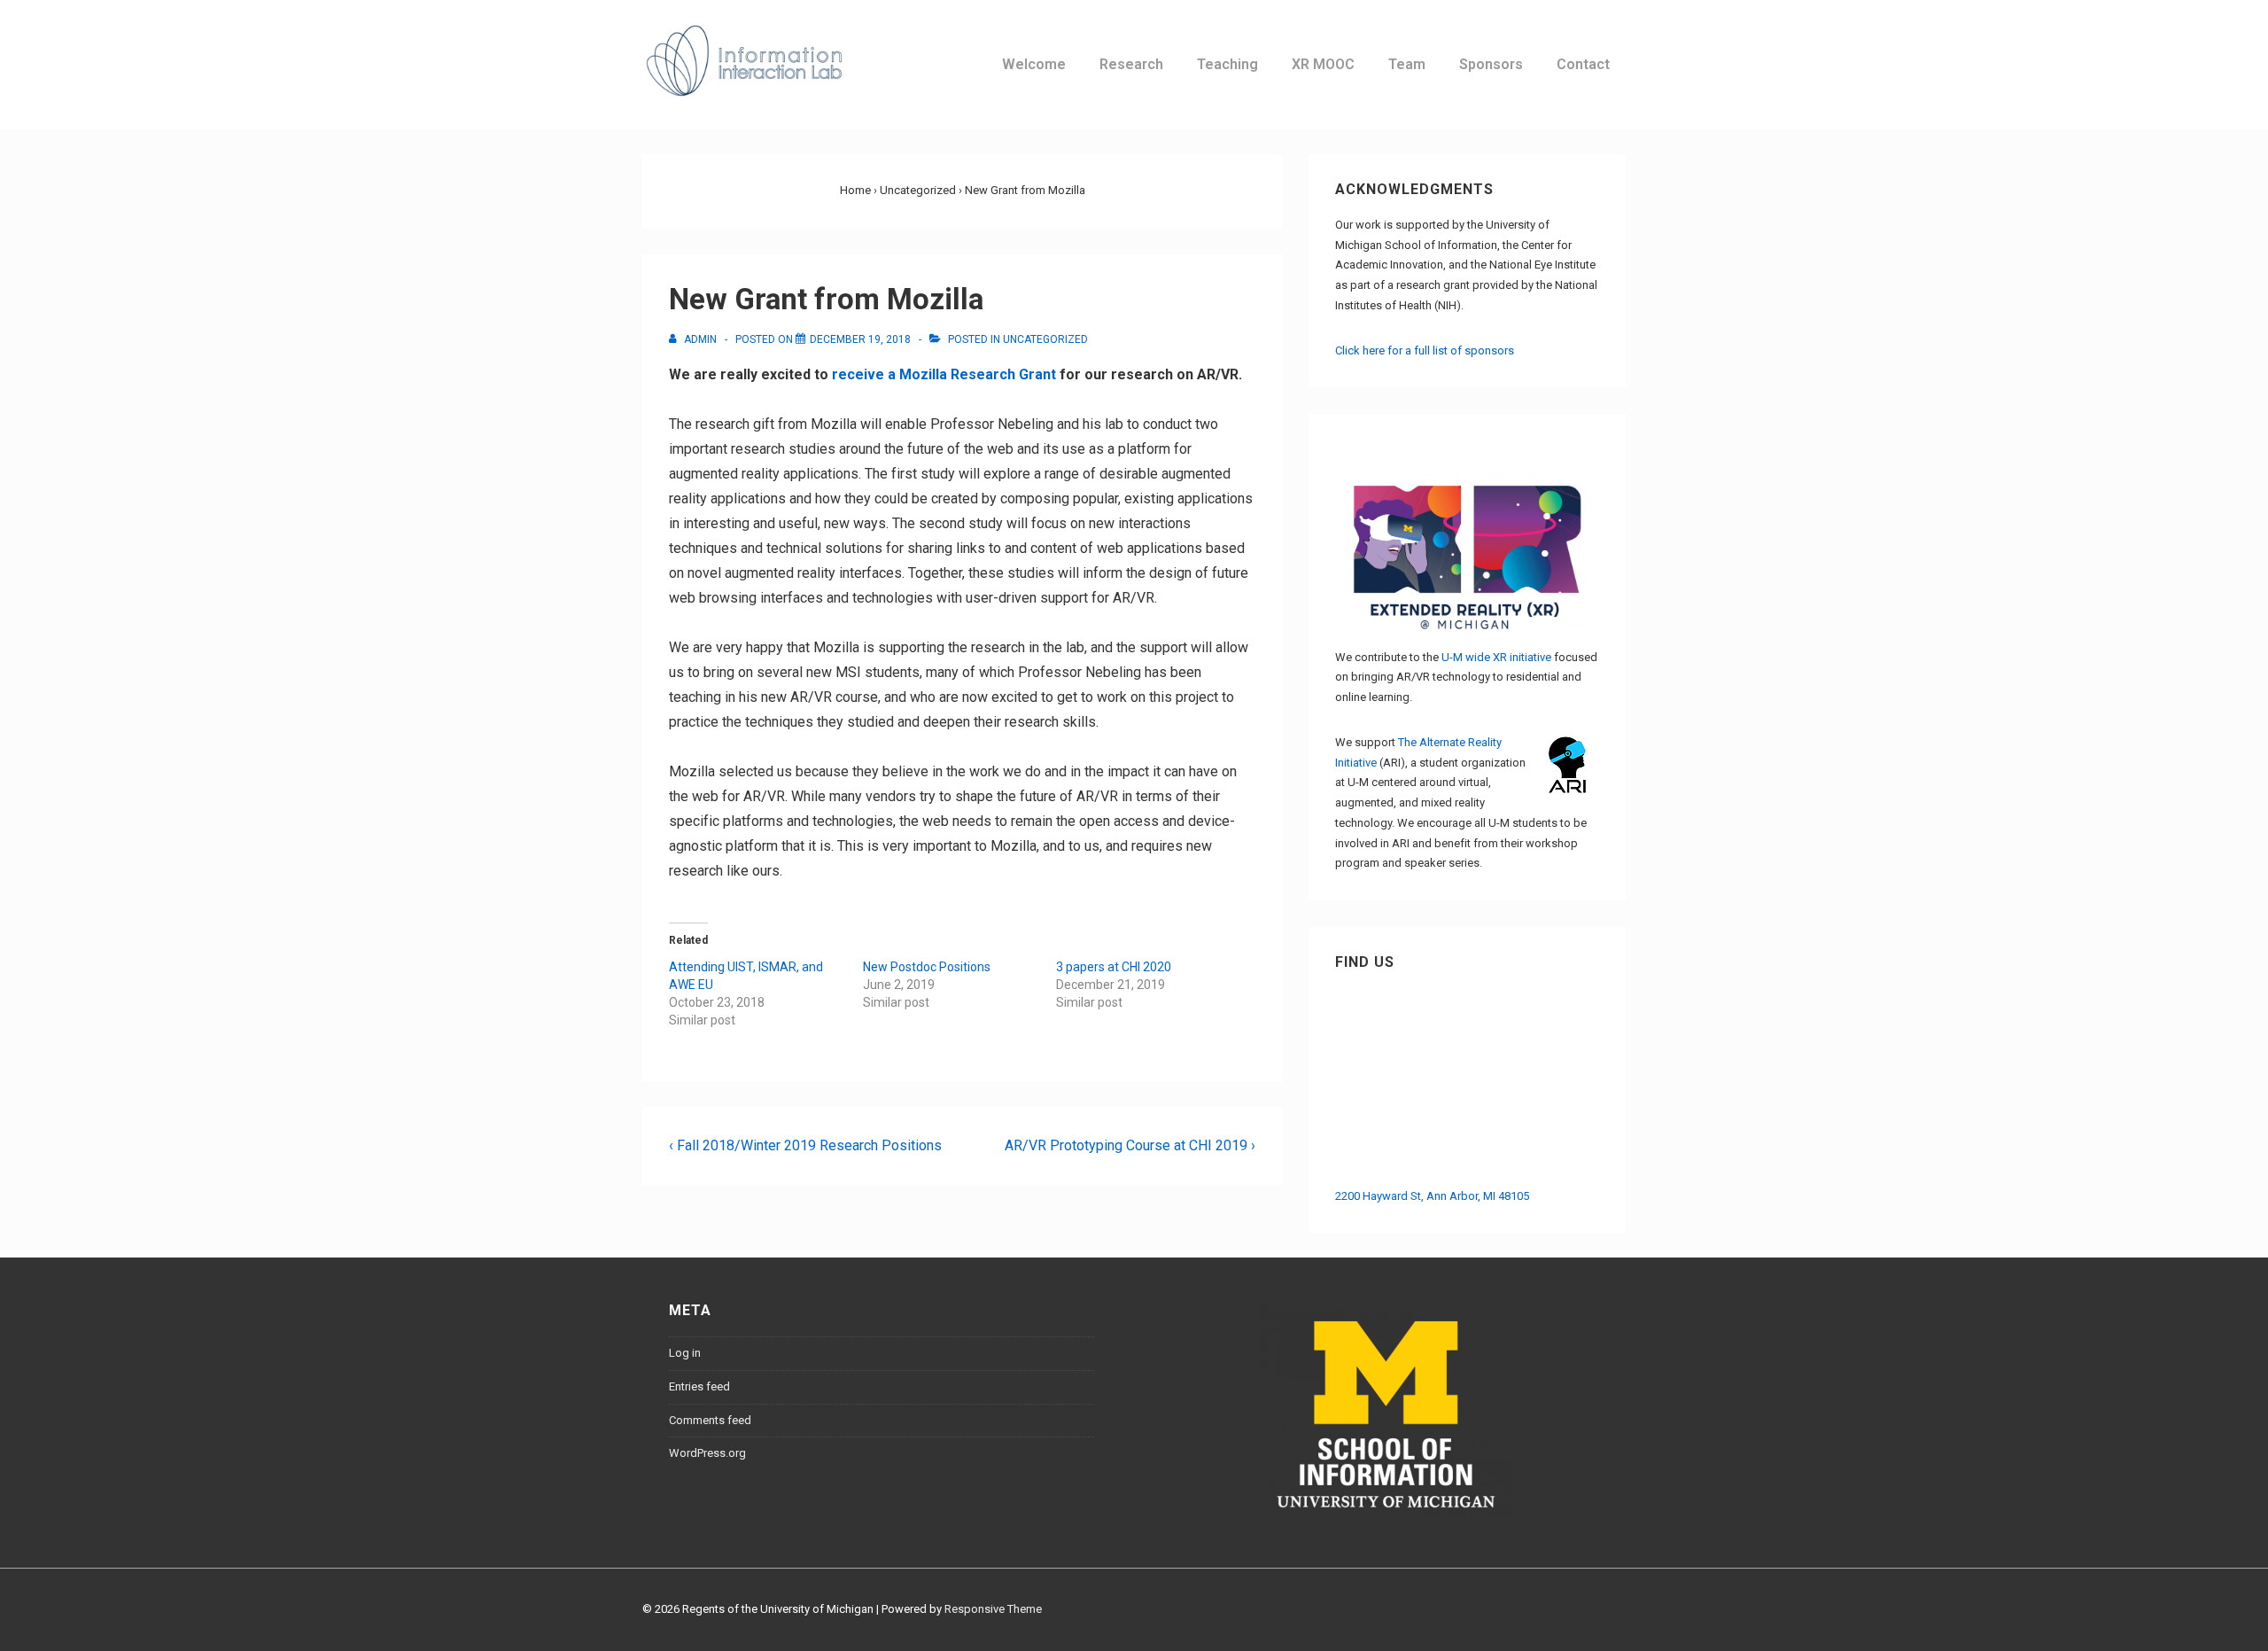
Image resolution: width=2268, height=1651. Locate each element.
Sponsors (1491, 64)
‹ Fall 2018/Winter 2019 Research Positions (805, 1145)
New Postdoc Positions (927, 967)
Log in (685, 1353)
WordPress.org (707, 1453)
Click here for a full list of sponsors (1425, 350)
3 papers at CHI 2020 (1114, 967)
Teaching (1227, 64)
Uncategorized (1045, 339)
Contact (1583, 64)
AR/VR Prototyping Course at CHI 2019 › (1130, 1145)
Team (1407, 64)
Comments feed (710, 1420)
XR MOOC (1323, 64)
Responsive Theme (993, 1609)
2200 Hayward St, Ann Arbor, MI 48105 (1432, 1196)
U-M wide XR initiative (1496, 657)
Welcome (1034, 64)
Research (1131, 64)
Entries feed (699, 1386)
